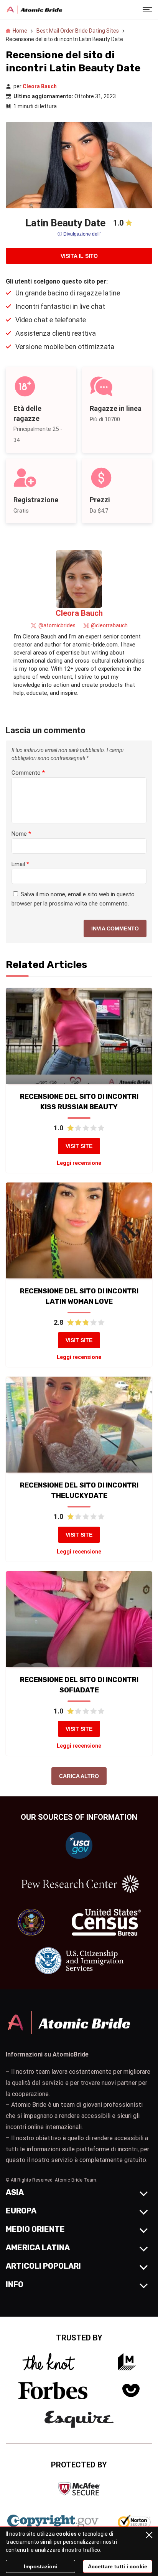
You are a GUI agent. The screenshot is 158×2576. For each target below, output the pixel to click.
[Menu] (147, 9)
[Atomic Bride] (35, 10)
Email (20, 864)
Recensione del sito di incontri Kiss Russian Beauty (79, 1102)
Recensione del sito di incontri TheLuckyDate (79, 1490)
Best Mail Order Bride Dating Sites (78, 31)
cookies (66, 2534)
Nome (21, 834)
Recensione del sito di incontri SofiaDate (79, 1685)
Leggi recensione (79, 1163)
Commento (28, 773)
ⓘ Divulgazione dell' (79, 234)
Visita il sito (79, 256)
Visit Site (79, 1146)
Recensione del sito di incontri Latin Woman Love (79, 1296)
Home (20, 31)
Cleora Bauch (40, 86)
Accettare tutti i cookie (118, 2566)
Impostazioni (41, 2566)
